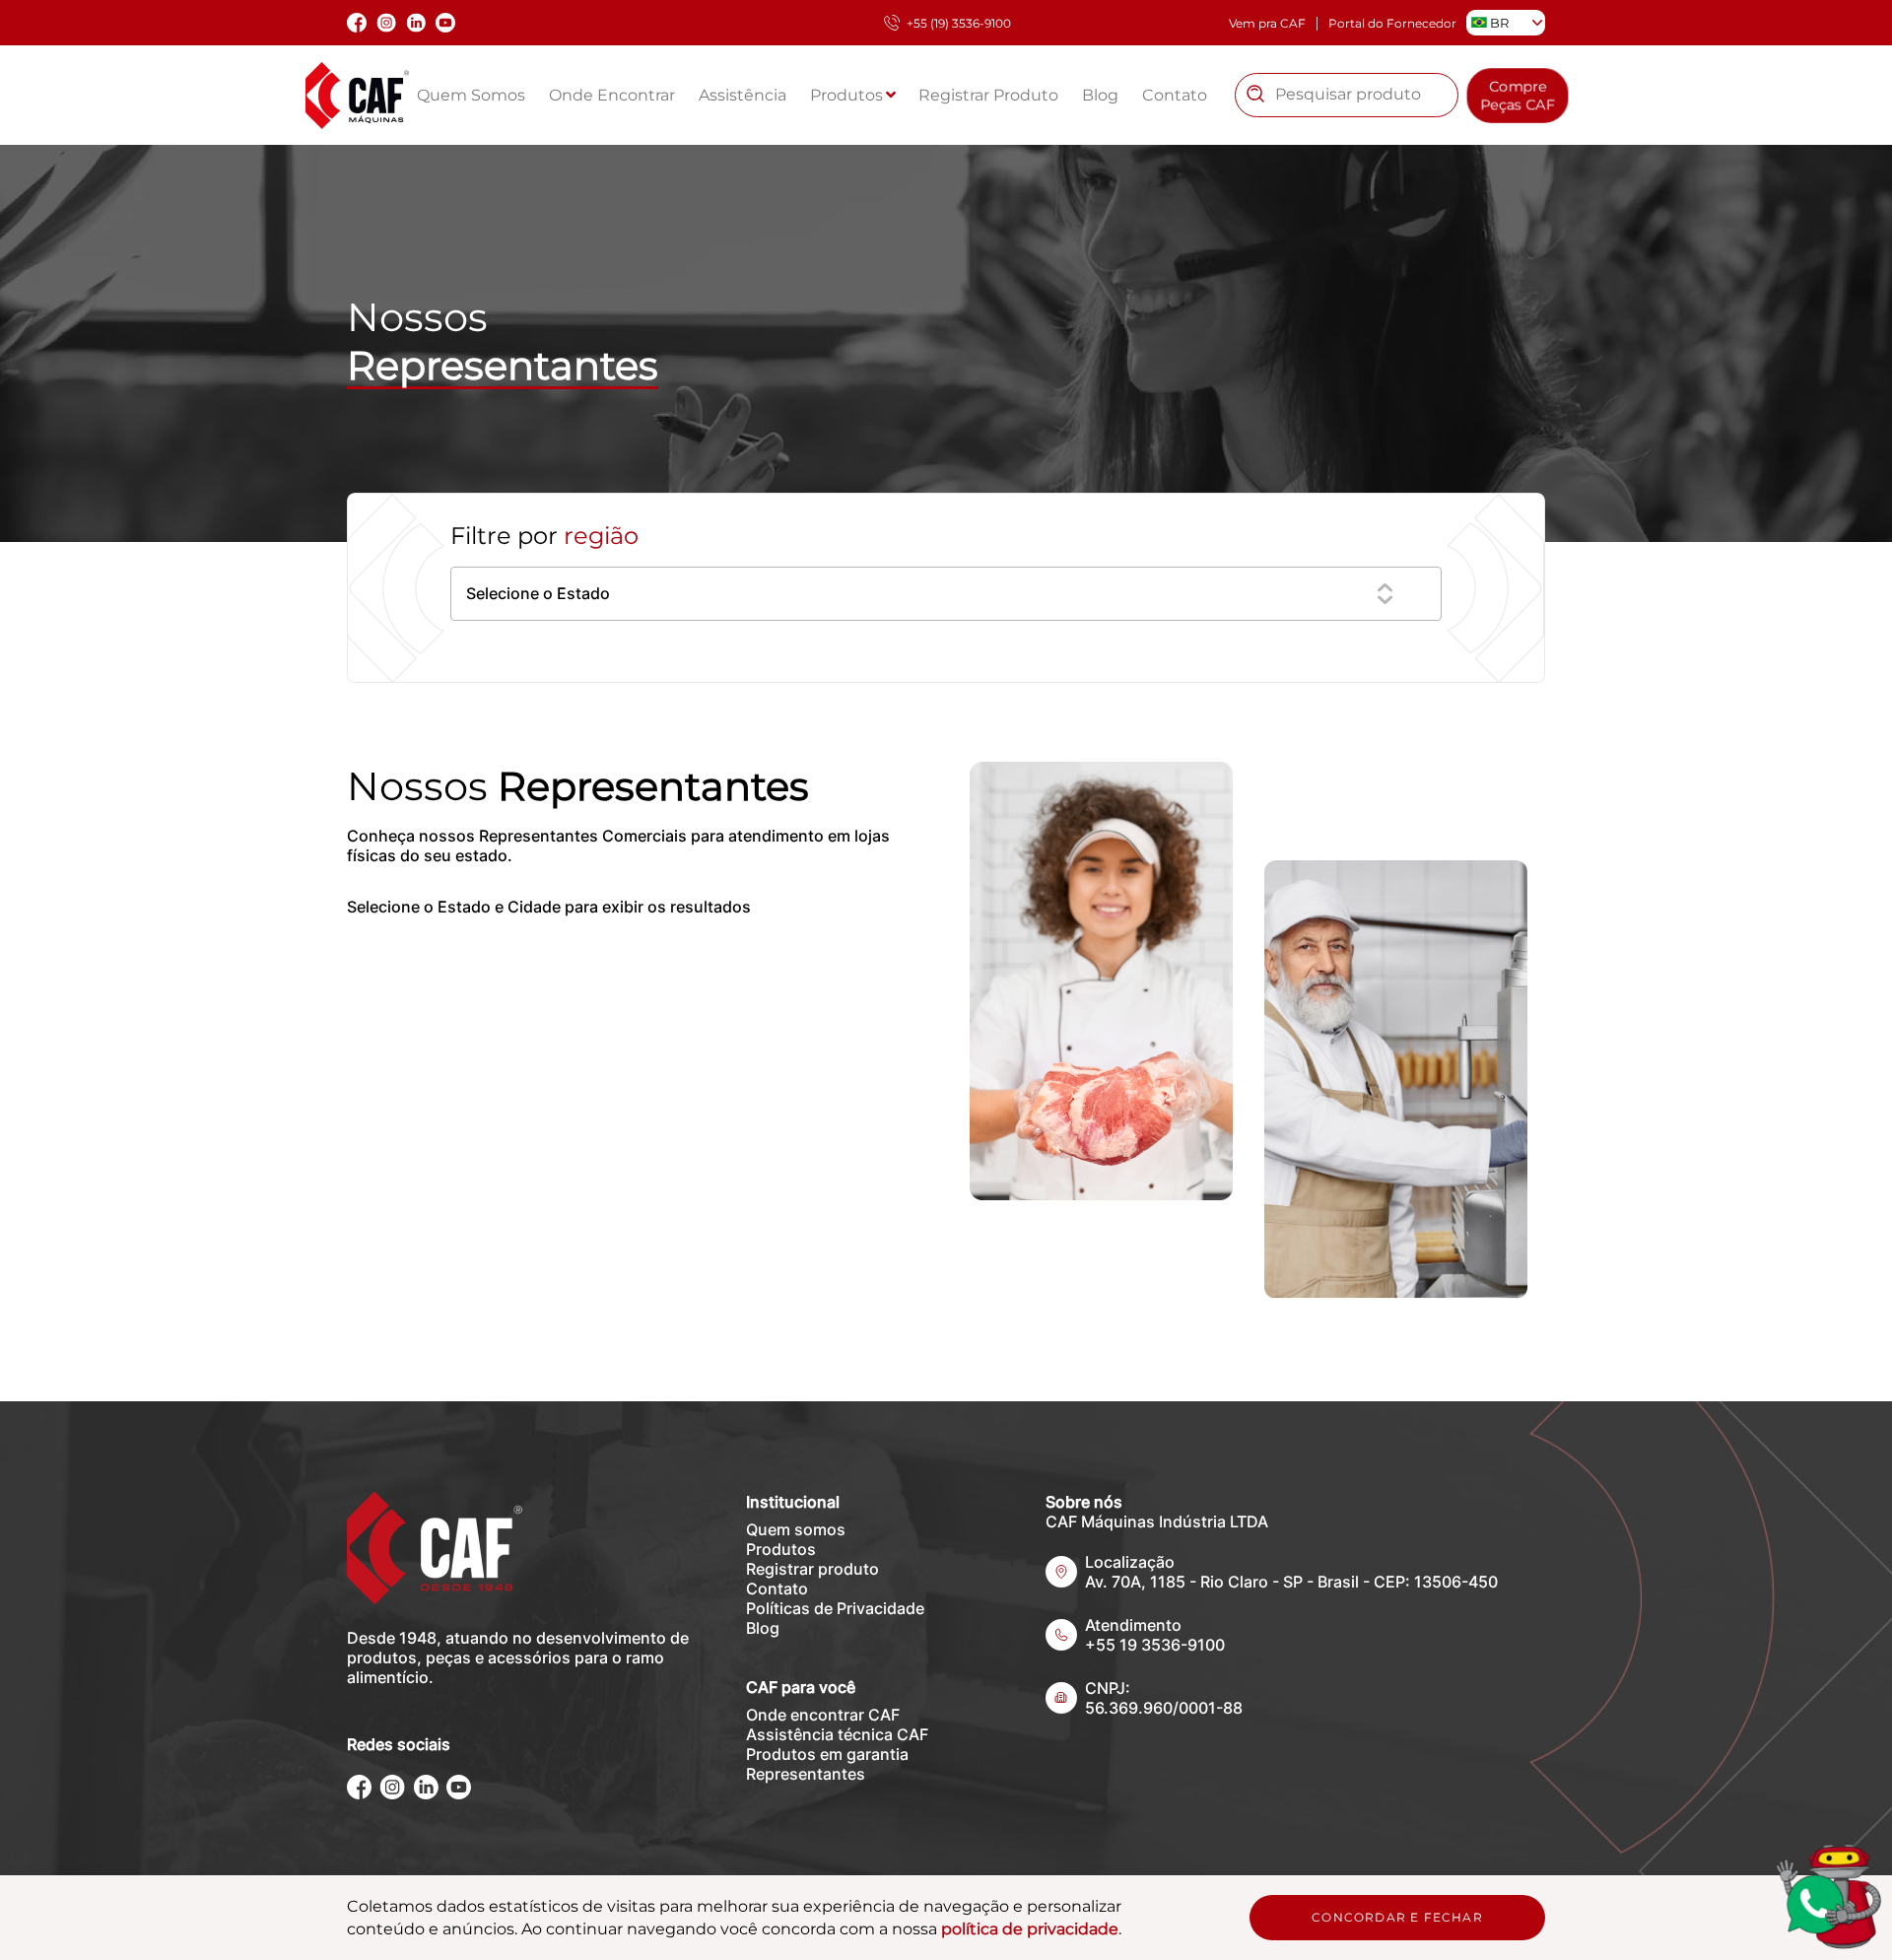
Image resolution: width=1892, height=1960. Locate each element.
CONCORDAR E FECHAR (1397, 1917)
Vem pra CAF (1267, 23)
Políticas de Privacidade (835, 1608)
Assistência (743, 95)
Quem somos (796, 1529)
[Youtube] (459, 1794)
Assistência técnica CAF (837, 1734)
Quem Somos (471, 95)
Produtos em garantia (827, 1754)
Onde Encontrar (612, 95)
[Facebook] (359, 1794)
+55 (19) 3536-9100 (959, 23)
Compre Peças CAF (1518, 95)
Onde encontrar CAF (823, 1715)
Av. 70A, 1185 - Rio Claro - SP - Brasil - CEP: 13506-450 (1291, 1582)
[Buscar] (1255, 95)
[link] (1828, 1896)
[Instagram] (392, 1794)
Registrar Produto (988, 95)
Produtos (848, 95)
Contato (1175, 95)
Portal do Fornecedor (1392, 23)
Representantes (806, 1774)
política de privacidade (1030, 1929)
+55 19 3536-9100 (1155, 1645)
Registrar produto (812, 1569)
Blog (1100, 95)
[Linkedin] (426, 1794)
